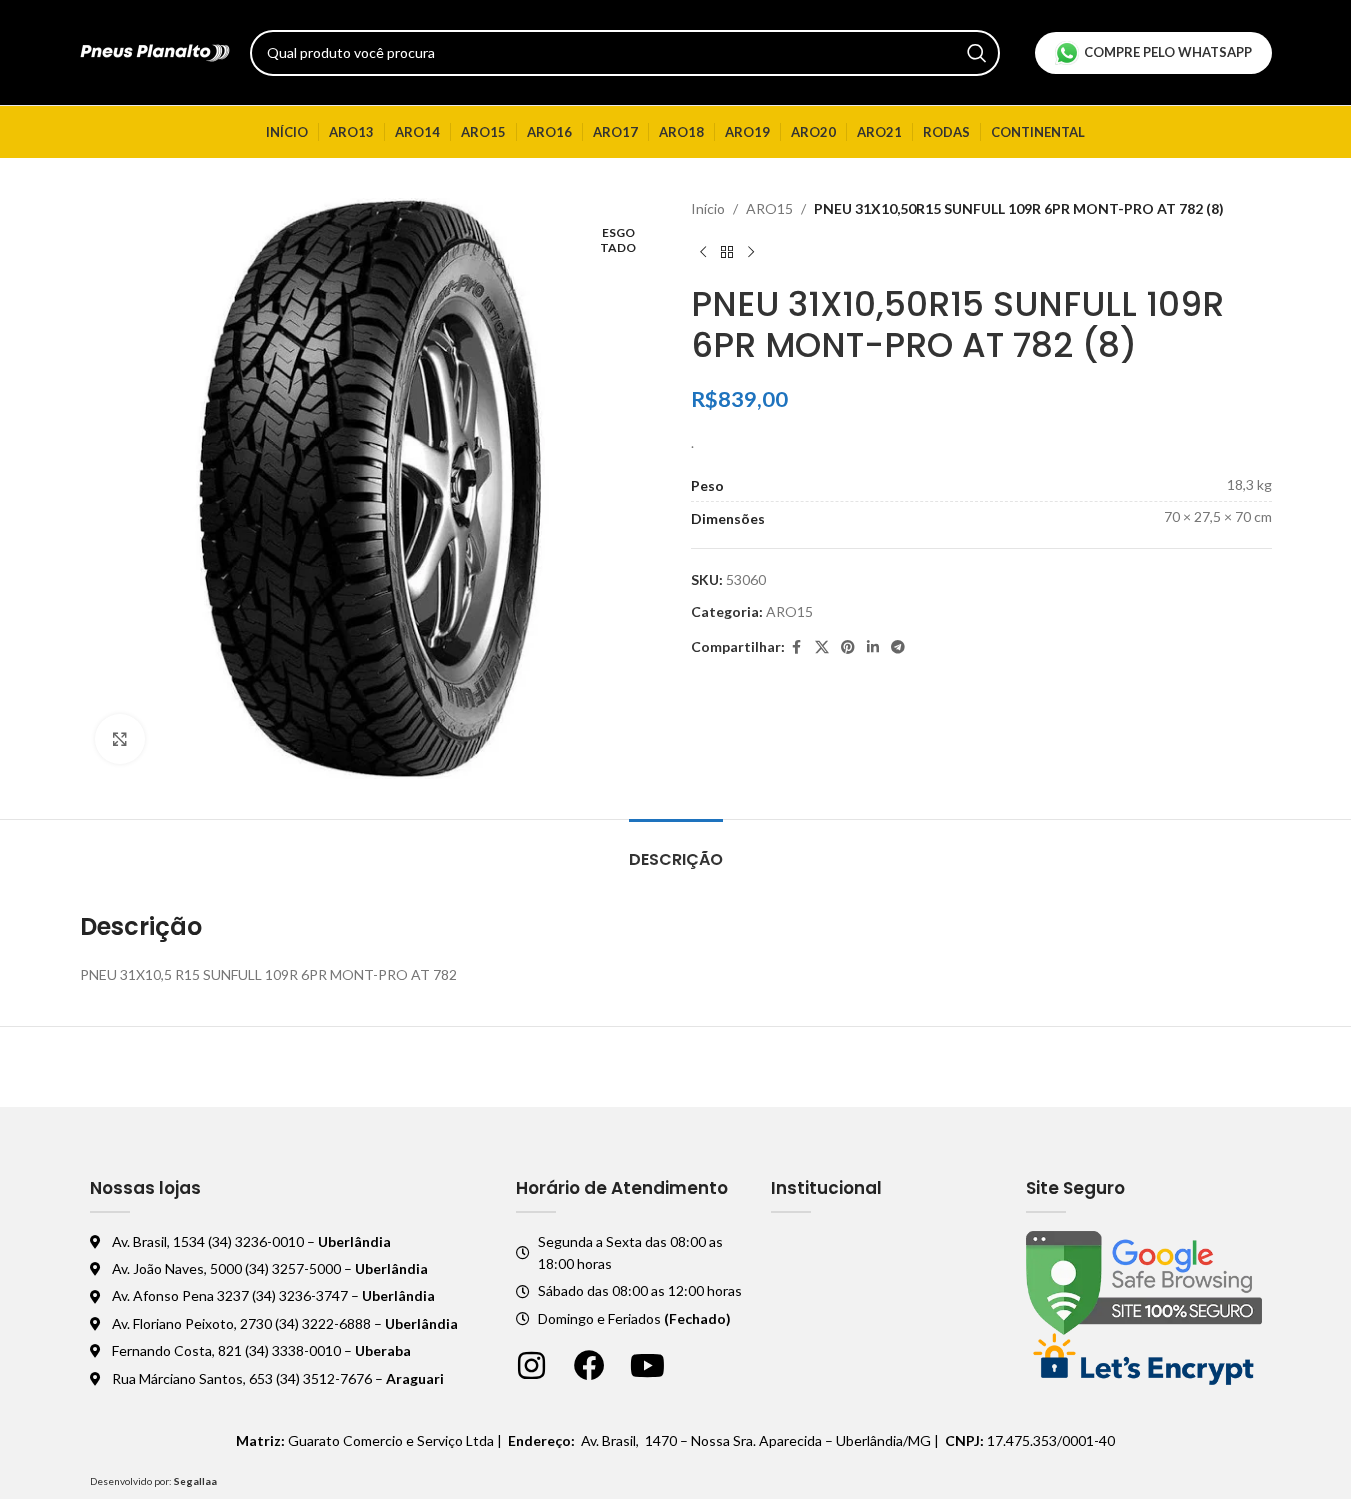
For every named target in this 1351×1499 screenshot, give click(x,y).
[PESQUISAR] (977, 53)
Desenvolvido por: (153, 1481)
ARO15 (769, 208)
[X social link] (822, 647)
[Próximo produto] (751, 252)
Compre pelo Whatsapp (1168, 52)
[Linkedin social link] (873, 647)
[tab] (676, 849)
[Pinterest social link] (848, 647)
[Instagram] (531, 1365)
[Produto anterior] (703, 252)
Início (708, 208)
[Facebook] (589, 1365)
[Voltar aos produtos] (727, 252)
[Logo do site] (155, 50)
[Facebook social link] (797, 647)
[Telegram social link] (898, 647)
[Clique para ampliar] (120, 739)
